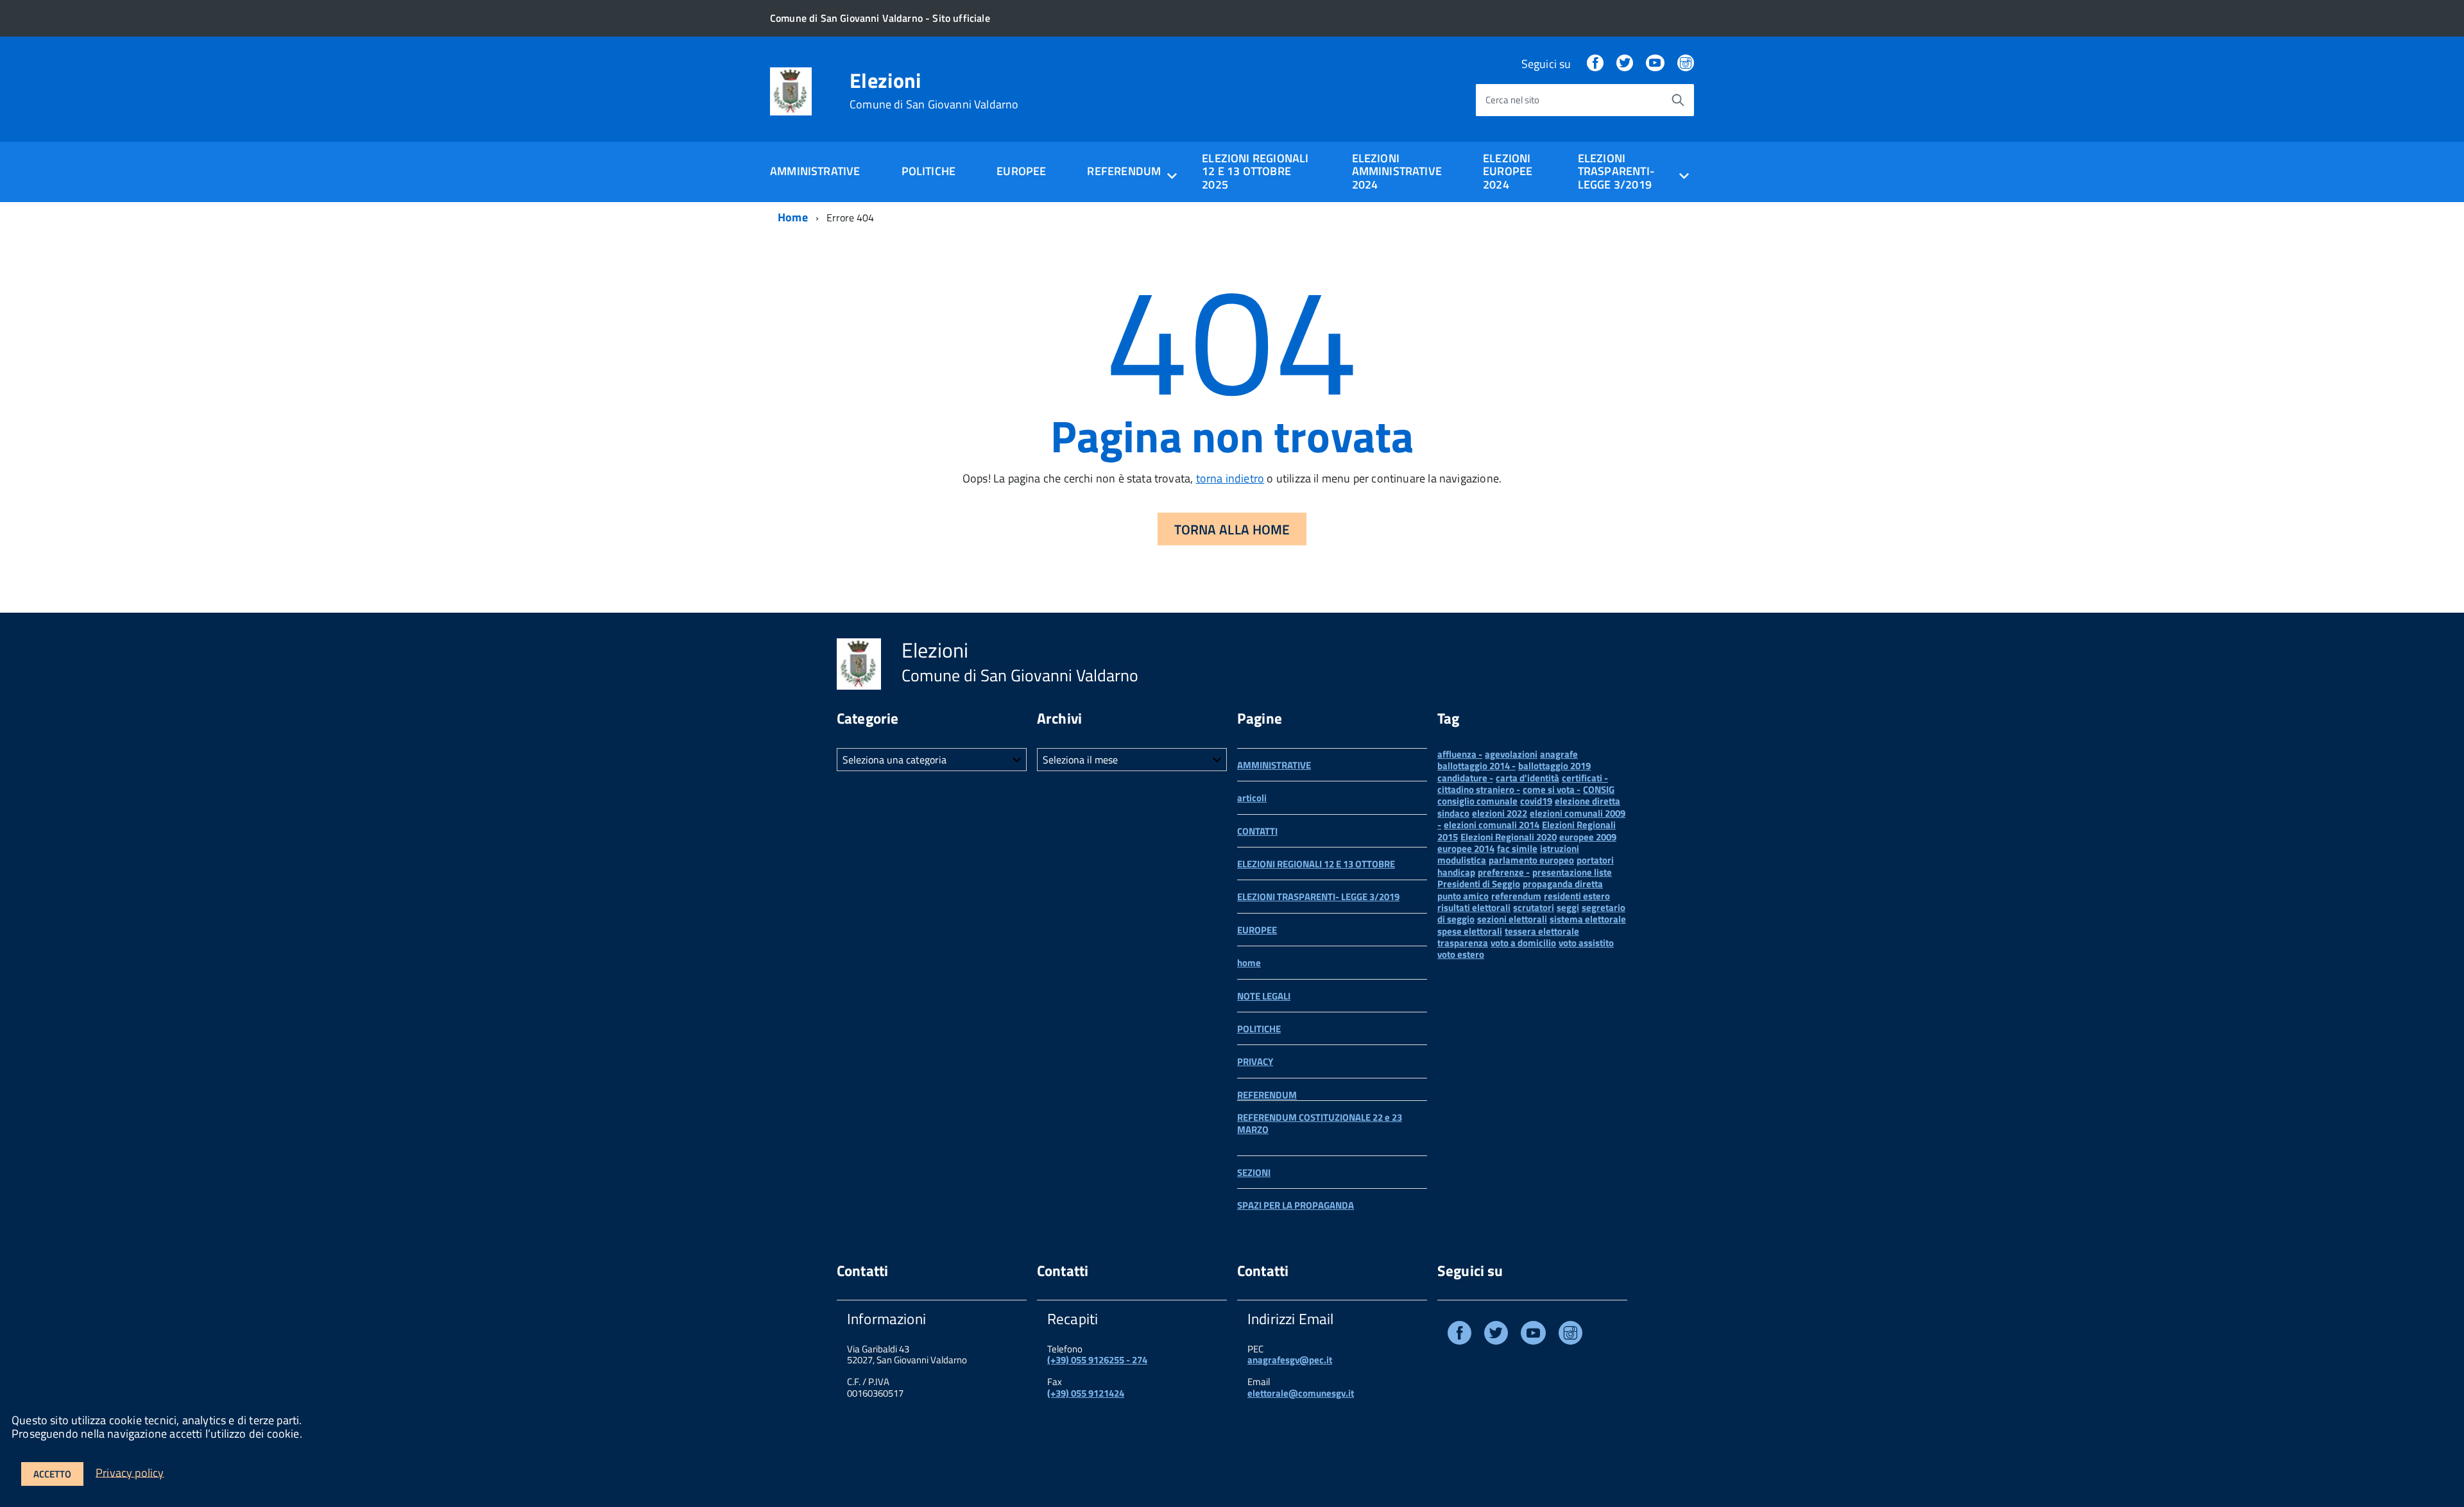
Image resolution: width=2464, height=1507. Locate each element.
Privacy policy (130, 1472)
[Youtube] (1533, 1335)
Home (793, 217)
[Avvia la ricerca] (1678, 100)
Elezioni (934, 90)
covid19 (1536, 801)
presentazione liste (1572, 872)
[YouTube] (1655, 64)
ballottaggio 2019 (1554, 766)
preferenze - (1504, 872)
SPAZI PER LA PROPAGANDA (1296, 1205)
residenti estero (1577, 896)
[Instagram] (1686, 64)
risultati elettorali (1474, 907)
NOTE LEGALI (1264, 996)
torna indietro (1230, 478)
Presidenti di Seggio (1479, 884)
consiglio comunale (1477, 801)
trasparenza (1463, 943)
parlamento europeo (1531, 860)
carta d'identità (1527, 778)
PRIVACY (1255, 1061)
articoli (1252, 798)
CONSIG (1599, 789)
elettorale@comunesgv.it (1301, 1393)
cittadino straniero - (1479, 789)
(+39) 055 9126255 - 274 (1097, 1360)
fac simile (1517, 848)
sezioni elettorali (1512, 919)
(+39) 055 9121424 (1086, 1393)
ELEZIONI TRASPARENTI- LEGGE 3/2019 (1318, 897)
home (1249, 963)
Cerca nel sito (1512, 100)
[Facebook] (1595, 64)
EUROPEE (1021, 171)
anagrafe (1559, 754)
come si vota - (1552, 789)
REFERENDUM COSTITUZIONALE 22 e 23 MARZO (1320, 1123)
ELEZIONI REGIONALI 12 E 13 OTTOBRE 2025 (1255, 171)
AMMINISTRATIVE (815, 171)
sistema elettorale (1588, 919)
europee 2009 (1588, 837)
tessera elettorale (1542, 931)
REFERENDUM (1267, 1095)
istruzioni (1560, 848)
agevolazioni (1511, 754)
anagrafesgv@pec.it (1290, 1360)
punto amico (1463, 896)
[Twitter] (1625, 64)
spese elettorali (1470, 931)
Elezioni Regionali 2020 (1509, 837)
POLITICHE (929, 171)
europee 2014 (1466, 848)
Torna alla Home (1232, 529)
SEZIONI (1254, 1172)
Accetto (52, 1474)
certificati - (1585, 778)
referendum (1516, 896)
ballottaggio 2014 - (1476, 766)
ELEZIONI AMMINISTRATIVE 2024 (1397, 171)
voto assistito (1586, 943)
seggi (1568, 907)
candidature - (1465, 778)
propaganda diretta (1563, 884)
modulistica (1462, 860)
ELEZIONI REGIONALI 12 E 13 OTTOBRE (1316, 864)
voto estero (1461, 954)
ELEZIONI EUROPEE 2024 (1508, 171)
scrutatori (1534, 907)
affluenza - (1460, 754)
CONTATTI (1257, 831)
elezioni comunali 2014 (1492, 825)
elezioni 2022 (1500, 813)
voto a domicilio (1523, 943)
